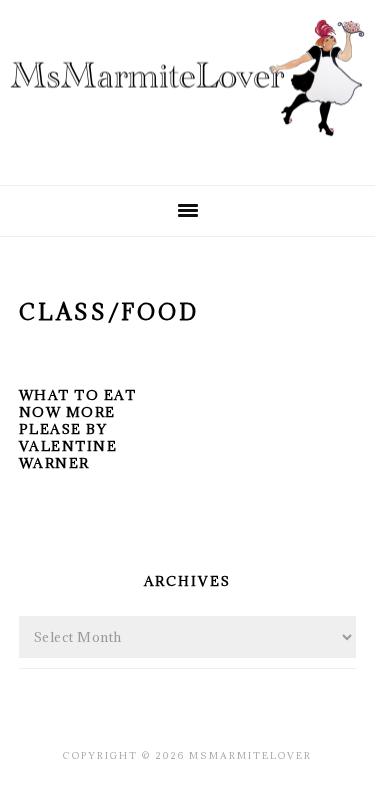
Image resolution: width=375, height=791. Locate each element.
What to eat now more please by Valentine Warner (78, 429)
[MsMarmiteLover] (187, 151)
